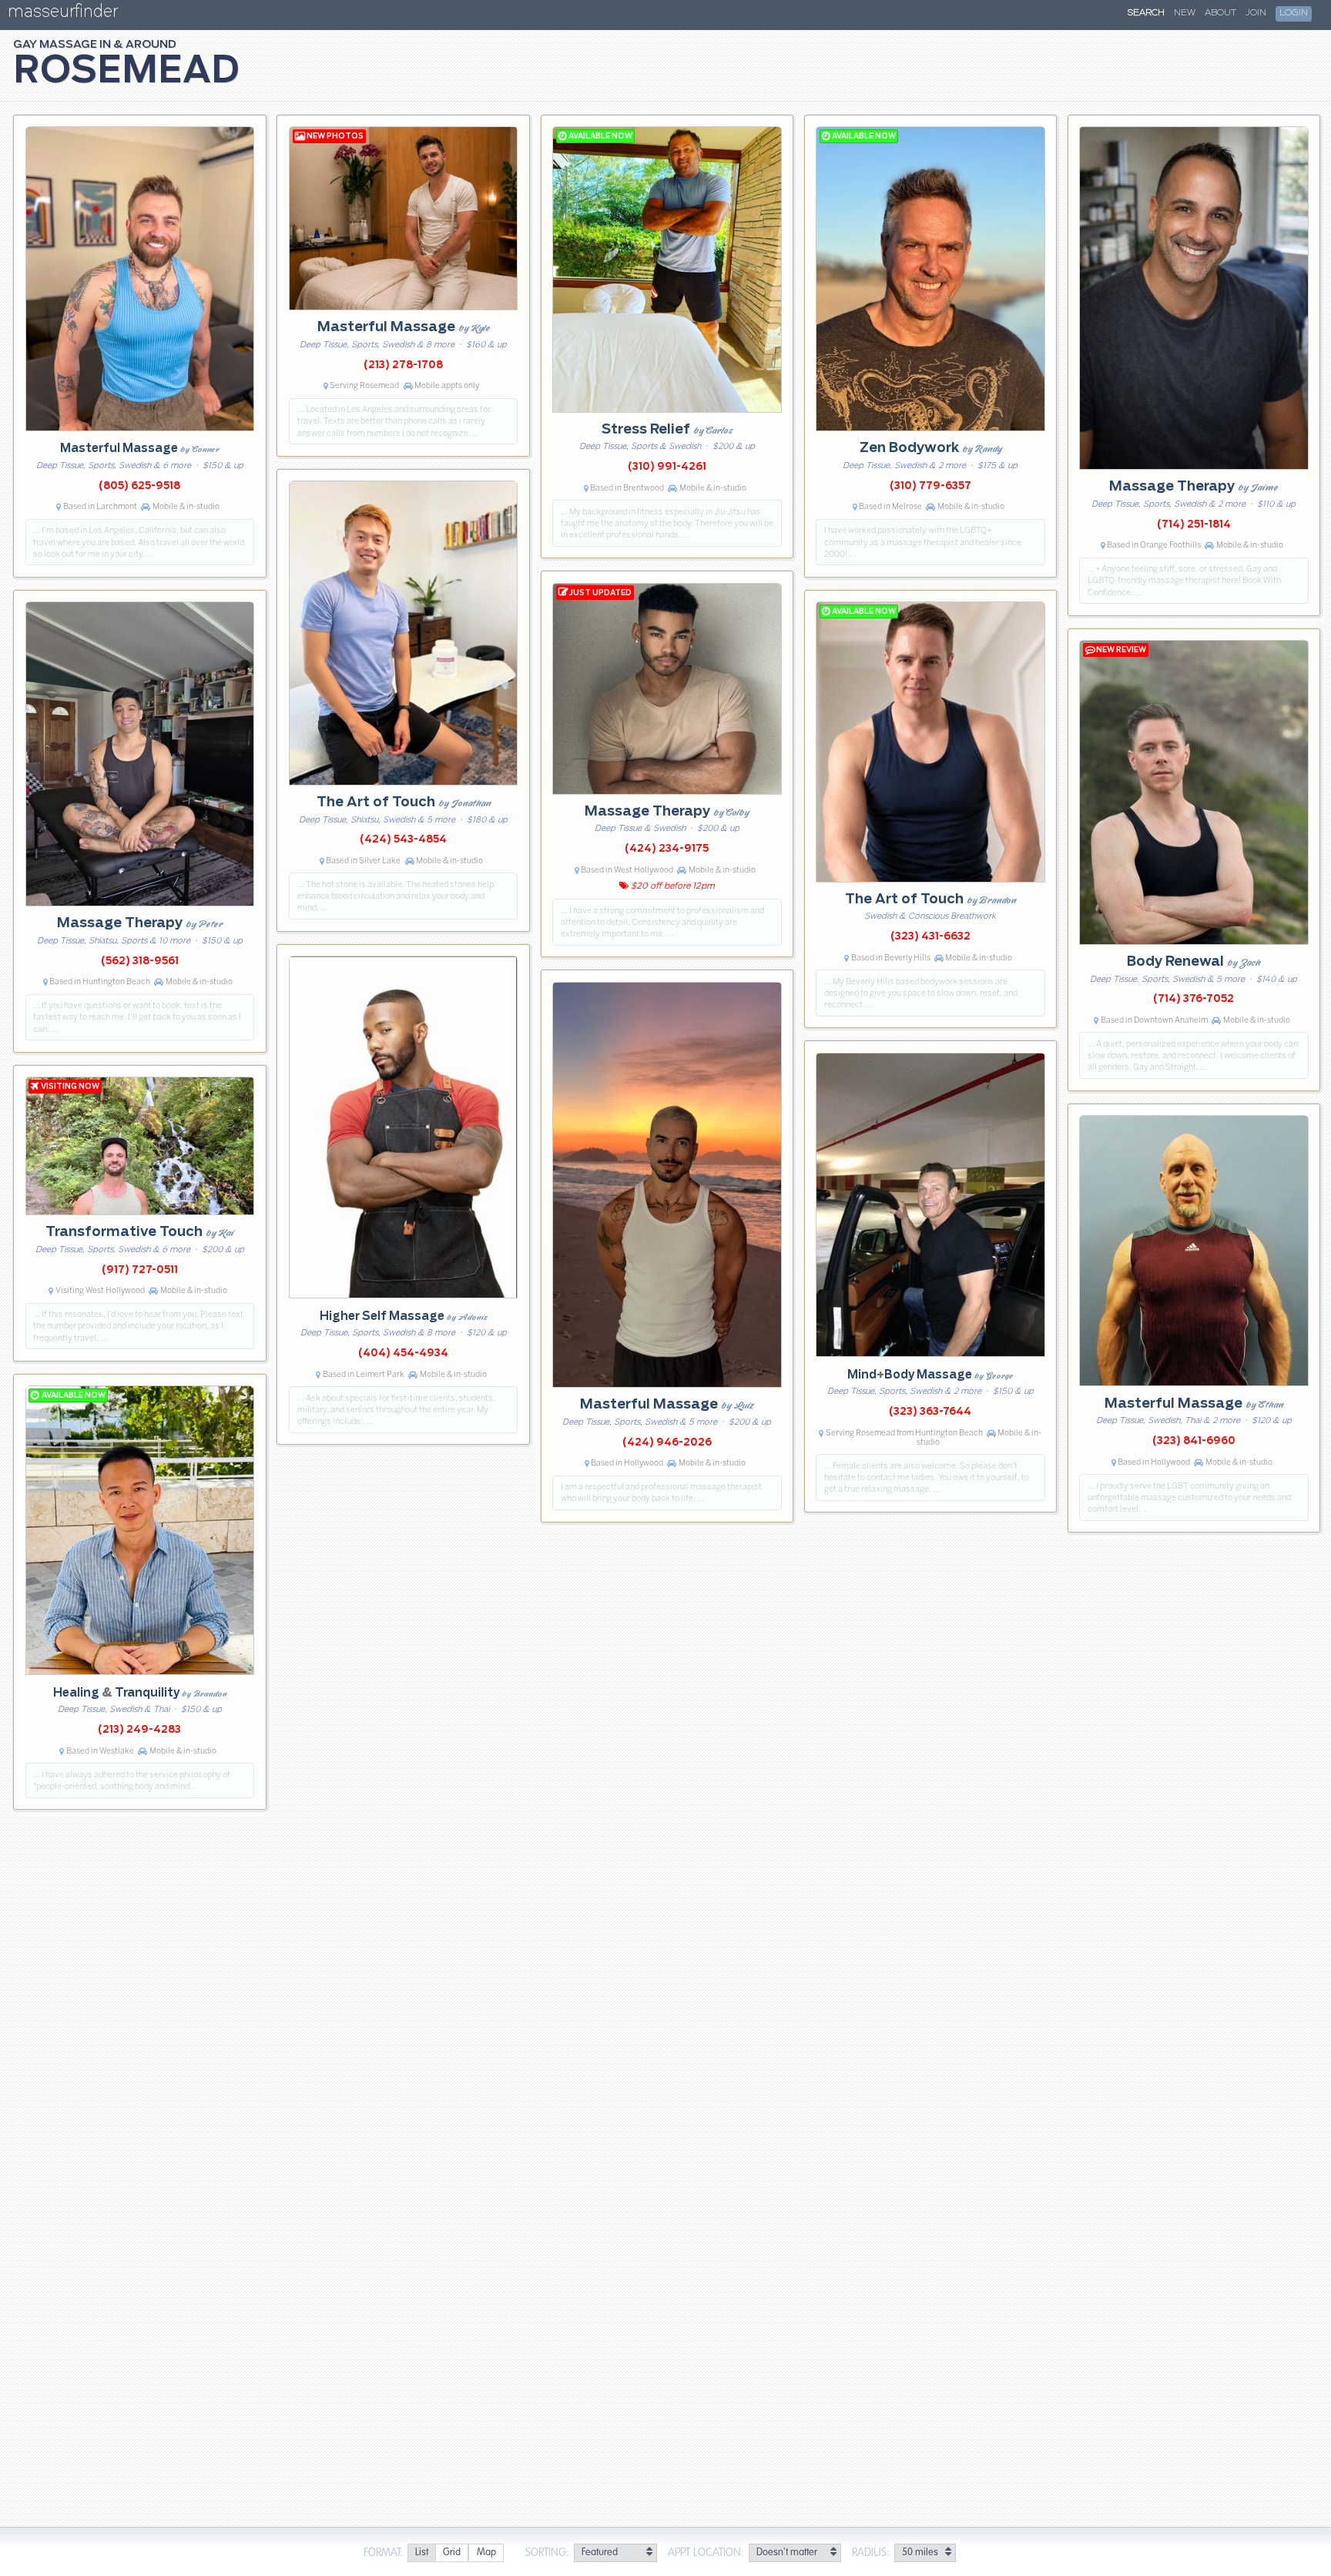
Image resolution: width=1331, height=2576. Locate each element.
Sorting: (547, 2553)
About (1220, 13)
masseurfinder (63, 14)
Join (1256, 13)
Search (1146, 13)
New (1185, 13)
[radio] (421, 2553)
